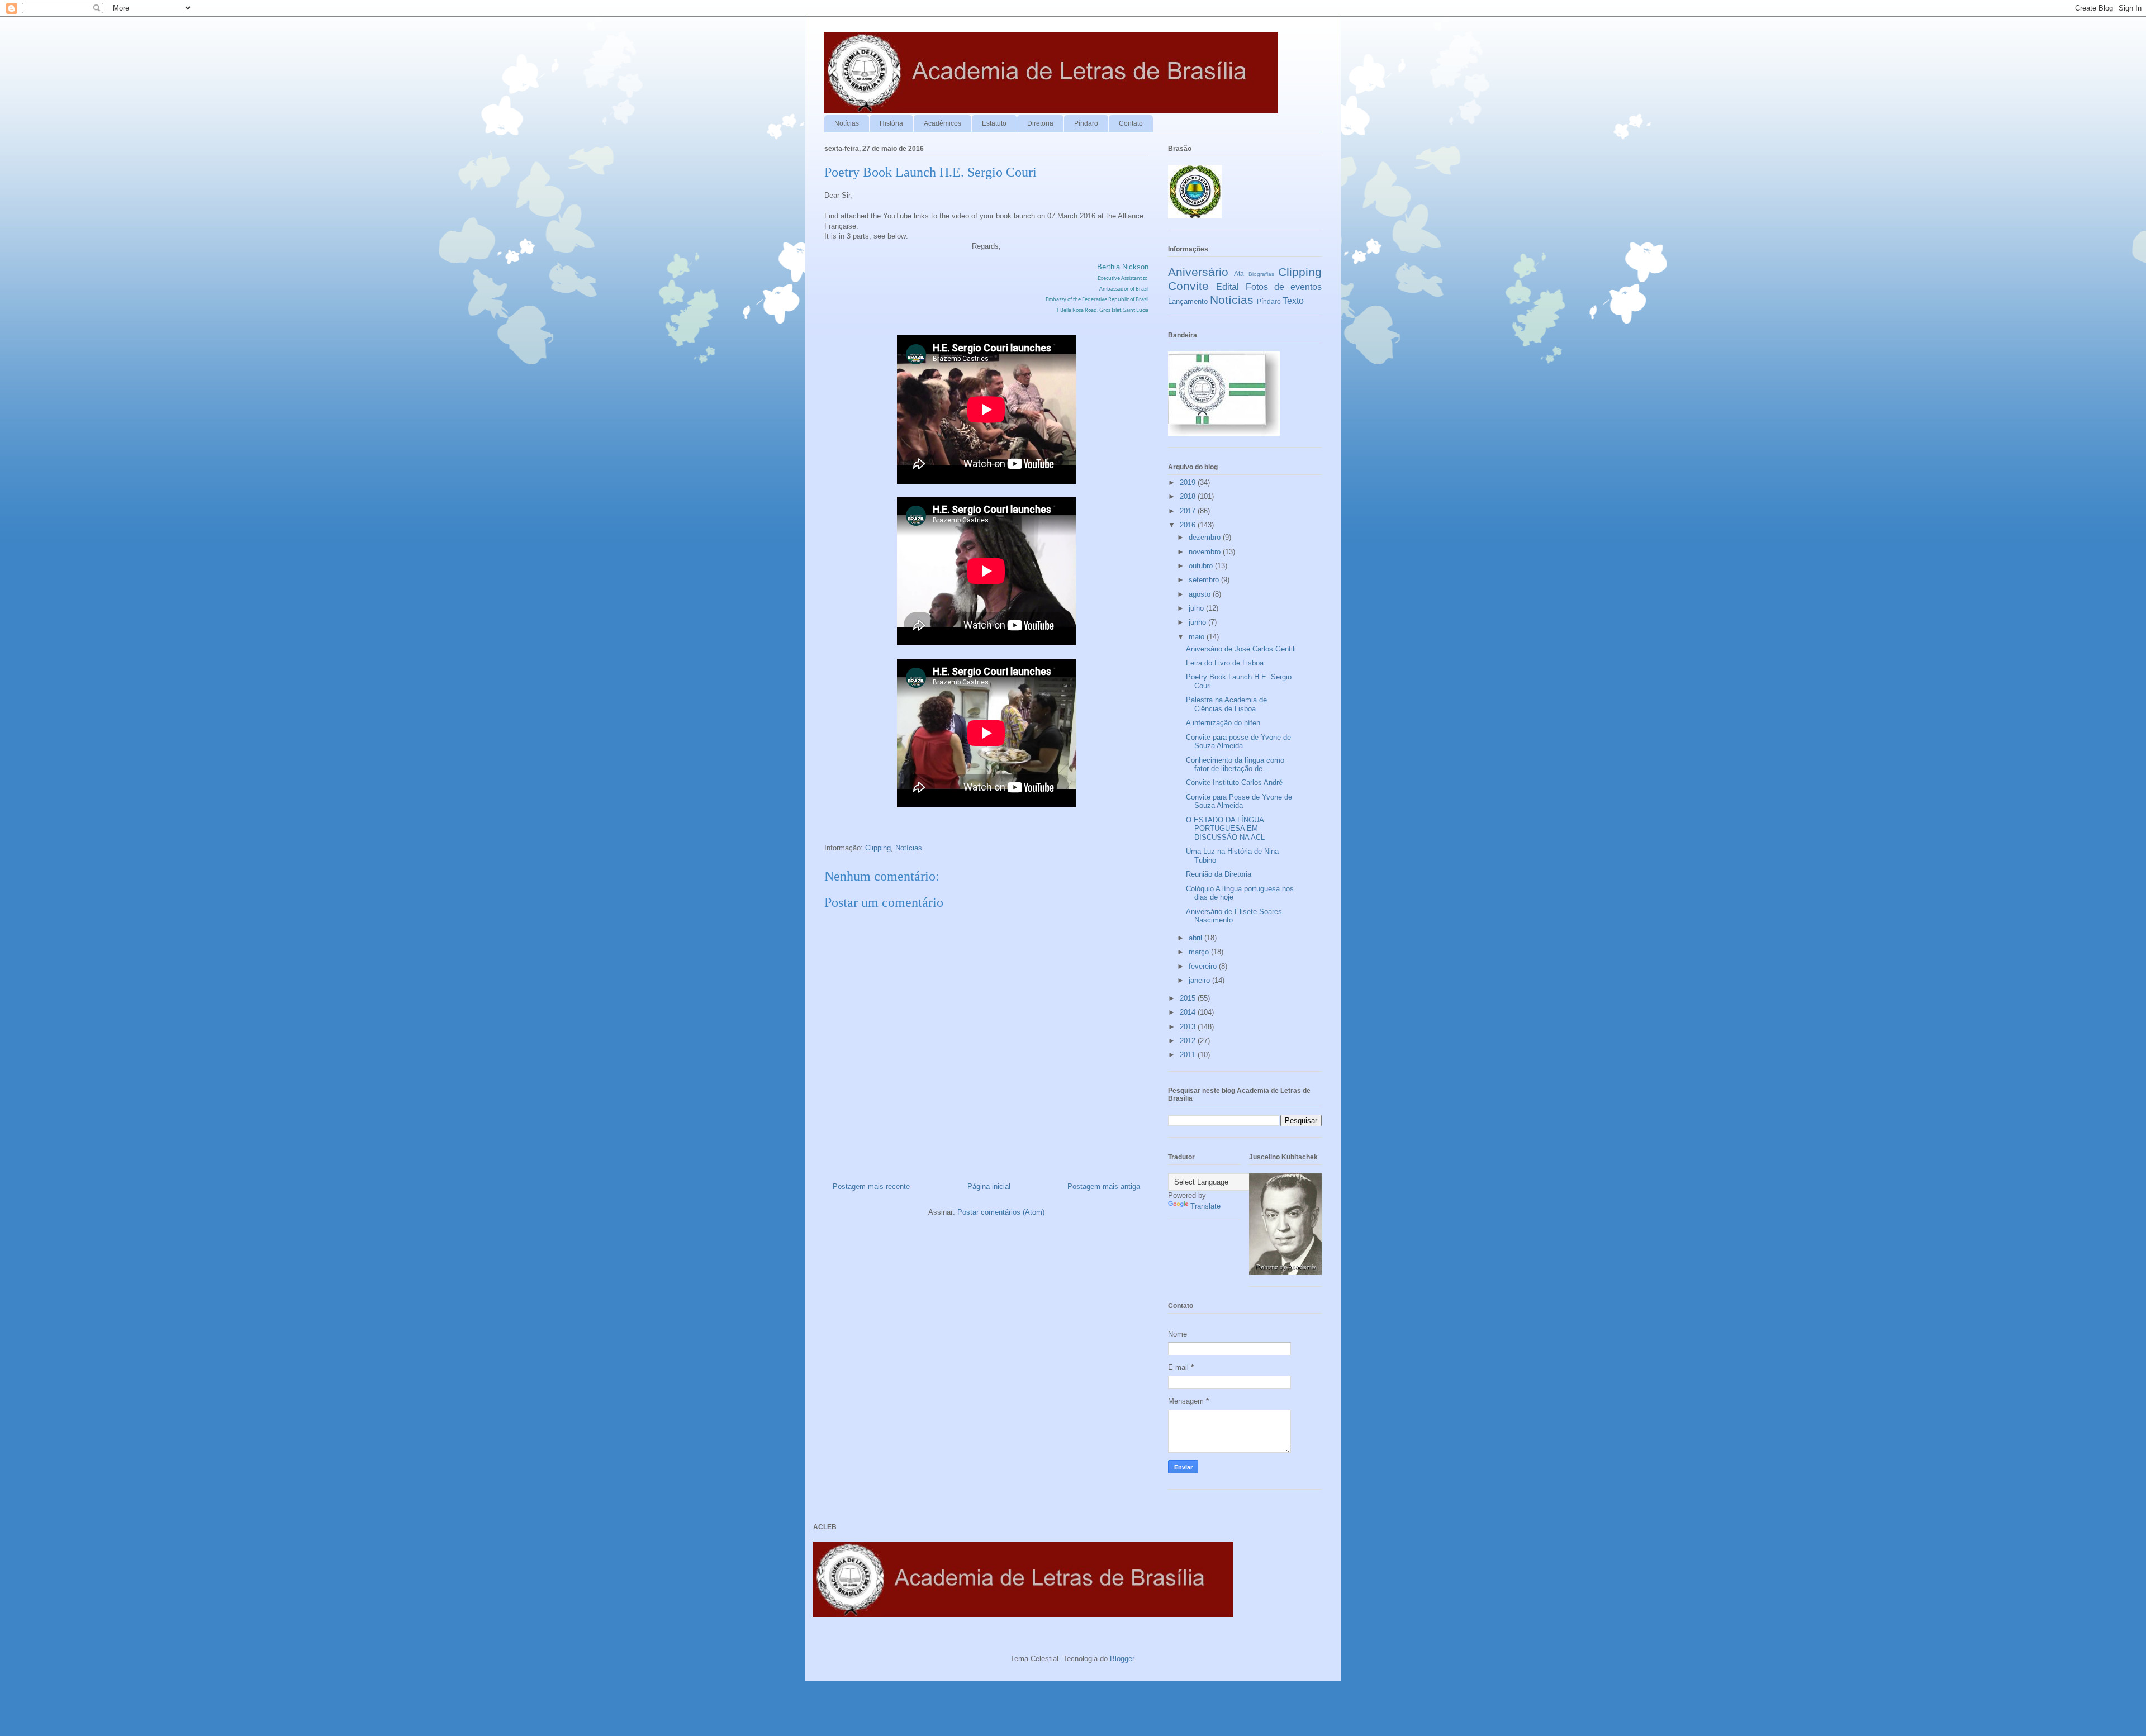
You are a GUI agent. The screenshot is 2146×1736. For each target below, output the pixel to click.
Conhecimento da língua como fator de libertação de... (1235, 765)
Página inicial (989, 1186)
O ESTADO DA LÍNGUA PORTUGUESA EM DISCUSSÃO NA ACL (1225, 829)
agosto (1201, 594)
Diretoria (1040, 123)
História (891, 123)
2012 (1189, 1041)
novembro (1206, 552)
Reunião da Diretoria (1219, 874)
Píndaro (1086, 123)
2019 (1189, 482)
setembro (1205, 580)
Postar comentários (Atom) (1001, 1212)
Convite (1188, 286)
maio (1198, 637)
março (1200, 952)
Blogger (1122, 1659)
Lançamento (1188, 301)
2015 (1189, 998)
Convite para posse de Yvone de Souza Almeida (1238, 742)
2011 (1189, 1055)
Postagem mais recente (871, 1186)
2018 (1189, 496)
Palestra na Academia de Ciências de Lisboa (1226, 704)
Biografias (1261, 274)
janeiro (1200, 980)
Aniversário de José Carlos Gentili (1241, 649)
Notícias (847, 123)
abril (1197, 938)
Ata (1239, 274)
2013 (1189, 1027)
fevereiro (1204, 966)
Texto (1293, 301)
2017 (1189, 511)
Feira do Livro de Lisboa (1225, 663)
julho (1197, 608)
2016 (1189, 525)
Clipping (878, 848)
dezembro (1206, 537)
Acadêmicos (943, 123)
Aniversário (1198, 272)
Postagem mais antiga (1104, 1186)
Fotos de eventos (1284, 287)
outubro (1202, 566)
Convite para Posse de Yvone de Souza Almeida (1239, 802)
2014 (1189, 1012)
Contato (1131, 123)
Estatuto (994, 123)
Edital (1228, 287)
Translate (1205, 1206)
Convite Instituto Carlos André (1234, 783)
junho (1198, 622)
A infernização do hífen (1223, 723)
